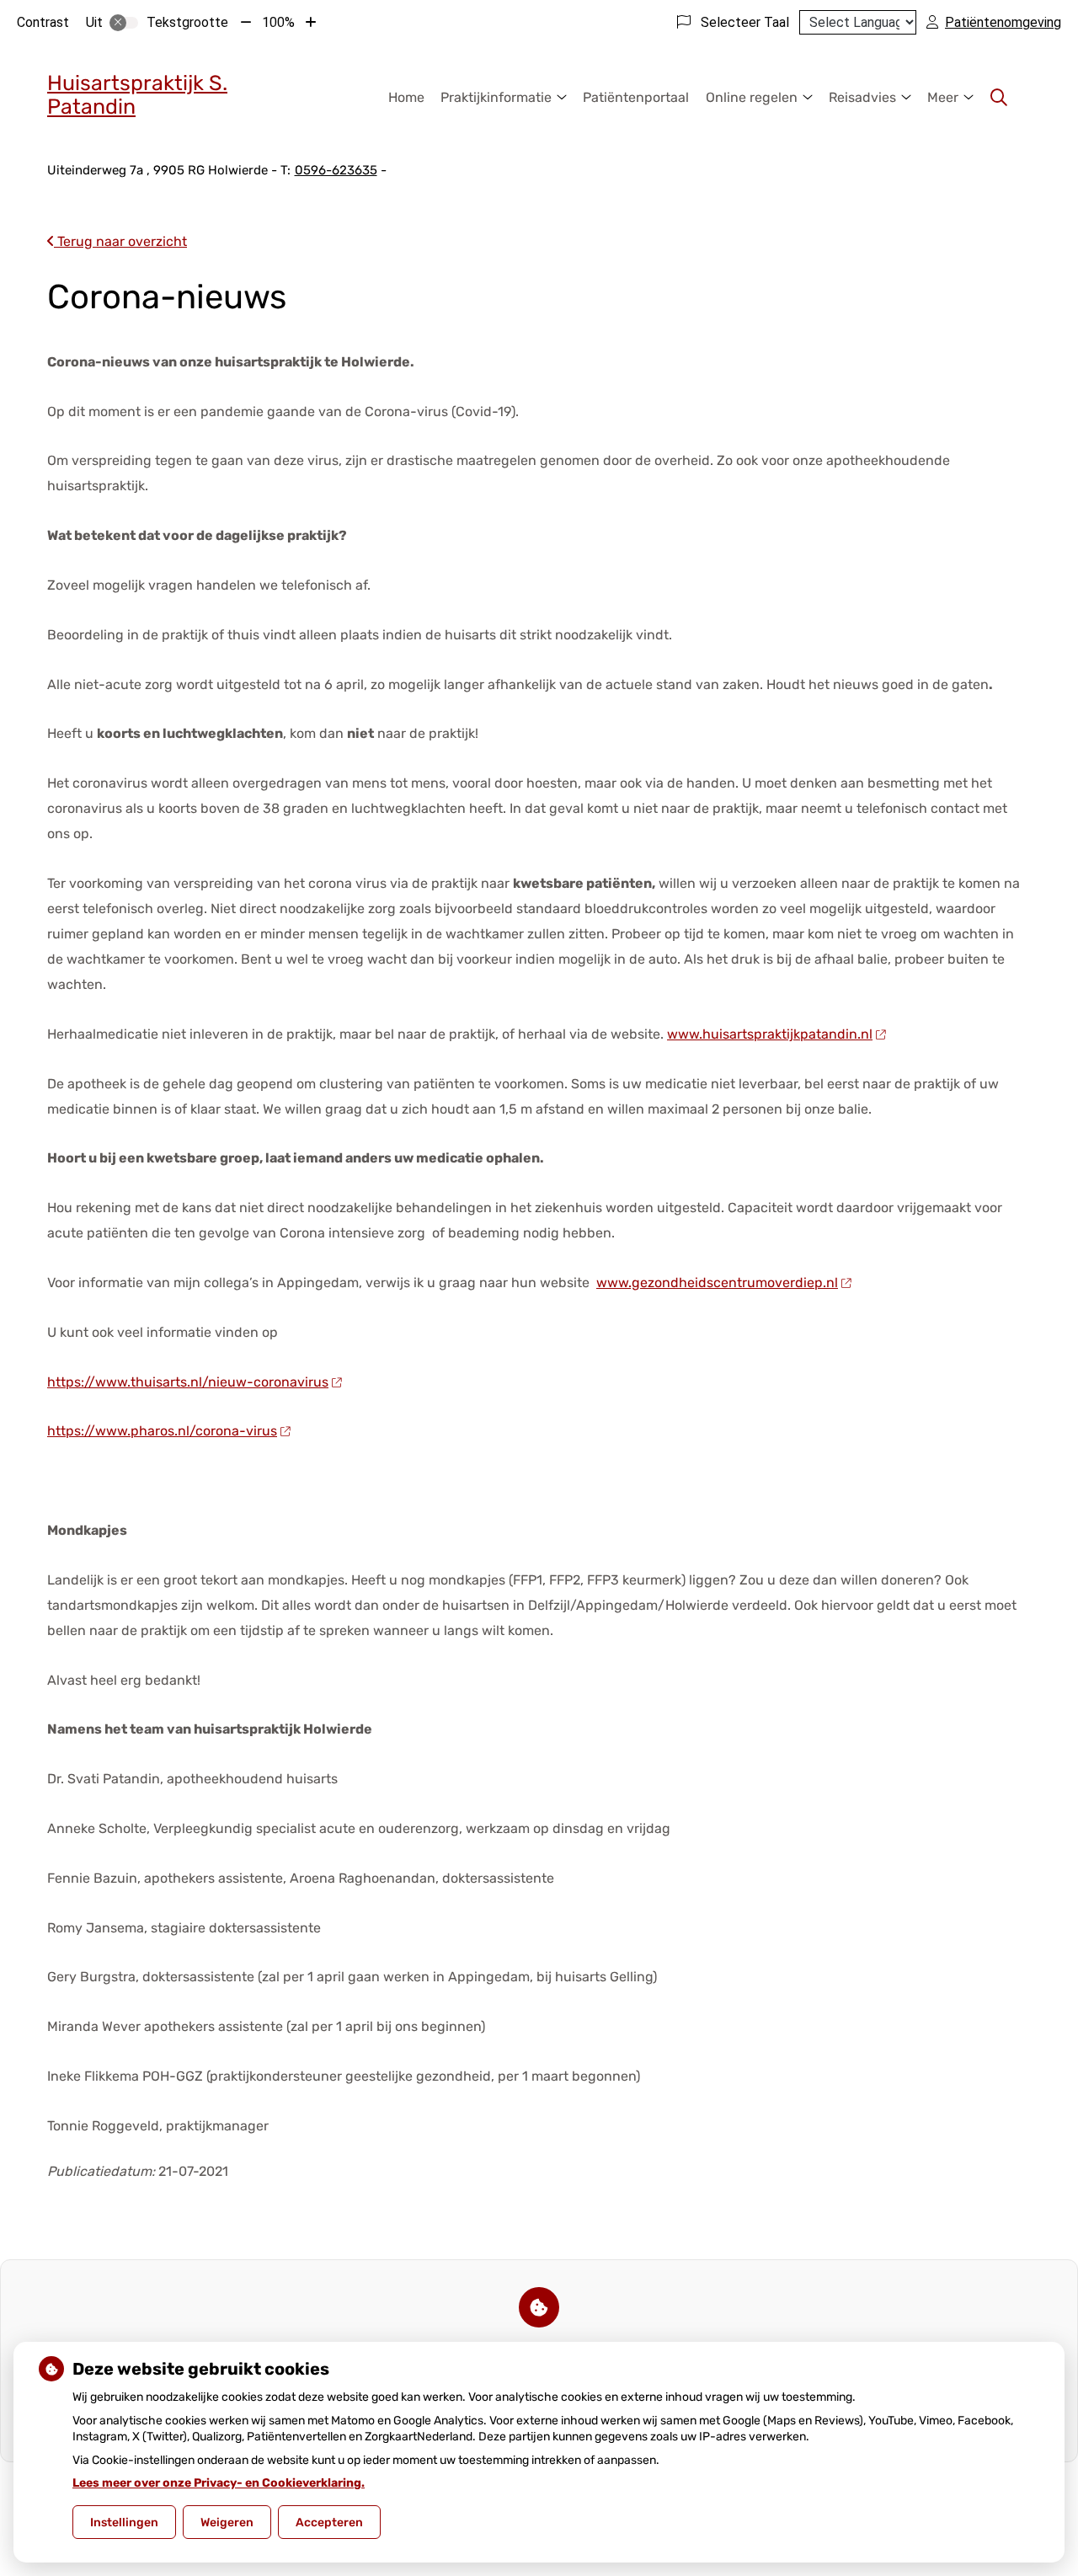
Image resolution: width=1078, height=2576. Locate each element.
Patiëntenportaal (636, 97)
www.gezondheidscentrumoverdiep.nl (717, 1283)
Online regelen (752, 97)
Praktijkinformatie (496, 97)
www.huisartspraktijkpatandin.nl (770, 1034)
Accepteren (329, 2523)
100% (278, 22)
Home (406, 97)
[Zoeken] (999, 98)
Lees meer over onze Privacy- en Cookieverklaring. (219, 2483)
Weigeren (227, 2523)
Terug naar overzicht (120, 241)
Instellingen (124, 2523)
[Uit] (124, 23)
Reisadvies (862, 97)
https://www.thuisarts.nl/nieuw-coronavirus (188, 1382)
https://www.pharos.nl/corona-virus (162, 1431)
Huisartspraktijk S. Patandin (137, 95)
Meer (943, 97)
